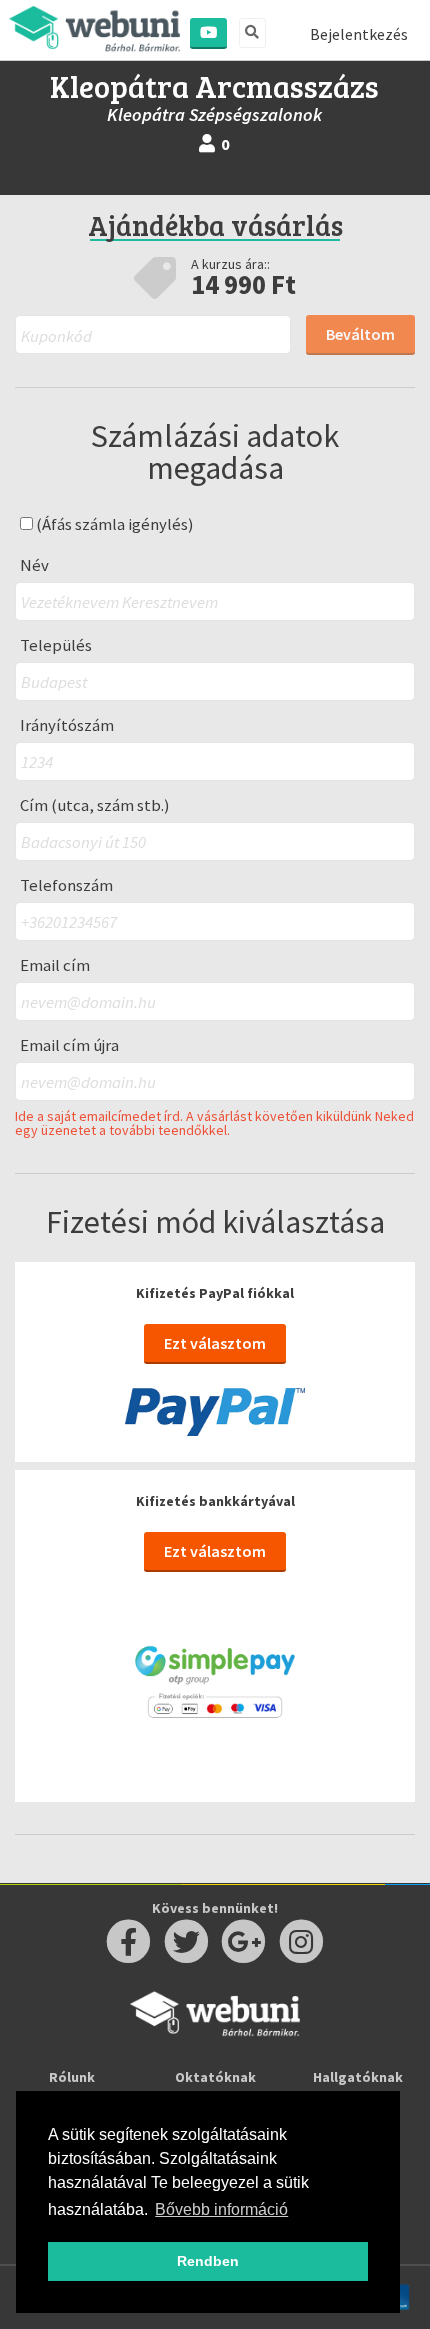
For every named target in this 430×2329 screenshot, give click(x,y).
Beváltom (360, 334)
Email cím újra (69, 1045)
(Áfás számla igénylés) (113, 524)
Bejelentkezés (359, 34)
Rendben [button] (208, 2261)
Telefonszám (66, 885)
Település (56, 645)
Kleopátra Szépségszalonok (214, 114)
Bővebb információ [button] (221, 2209)
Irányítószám (67, 725)
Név (34, 565)
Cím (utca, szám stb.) (95, 805)
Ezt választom (215, 1343)
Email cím (55, 965)
